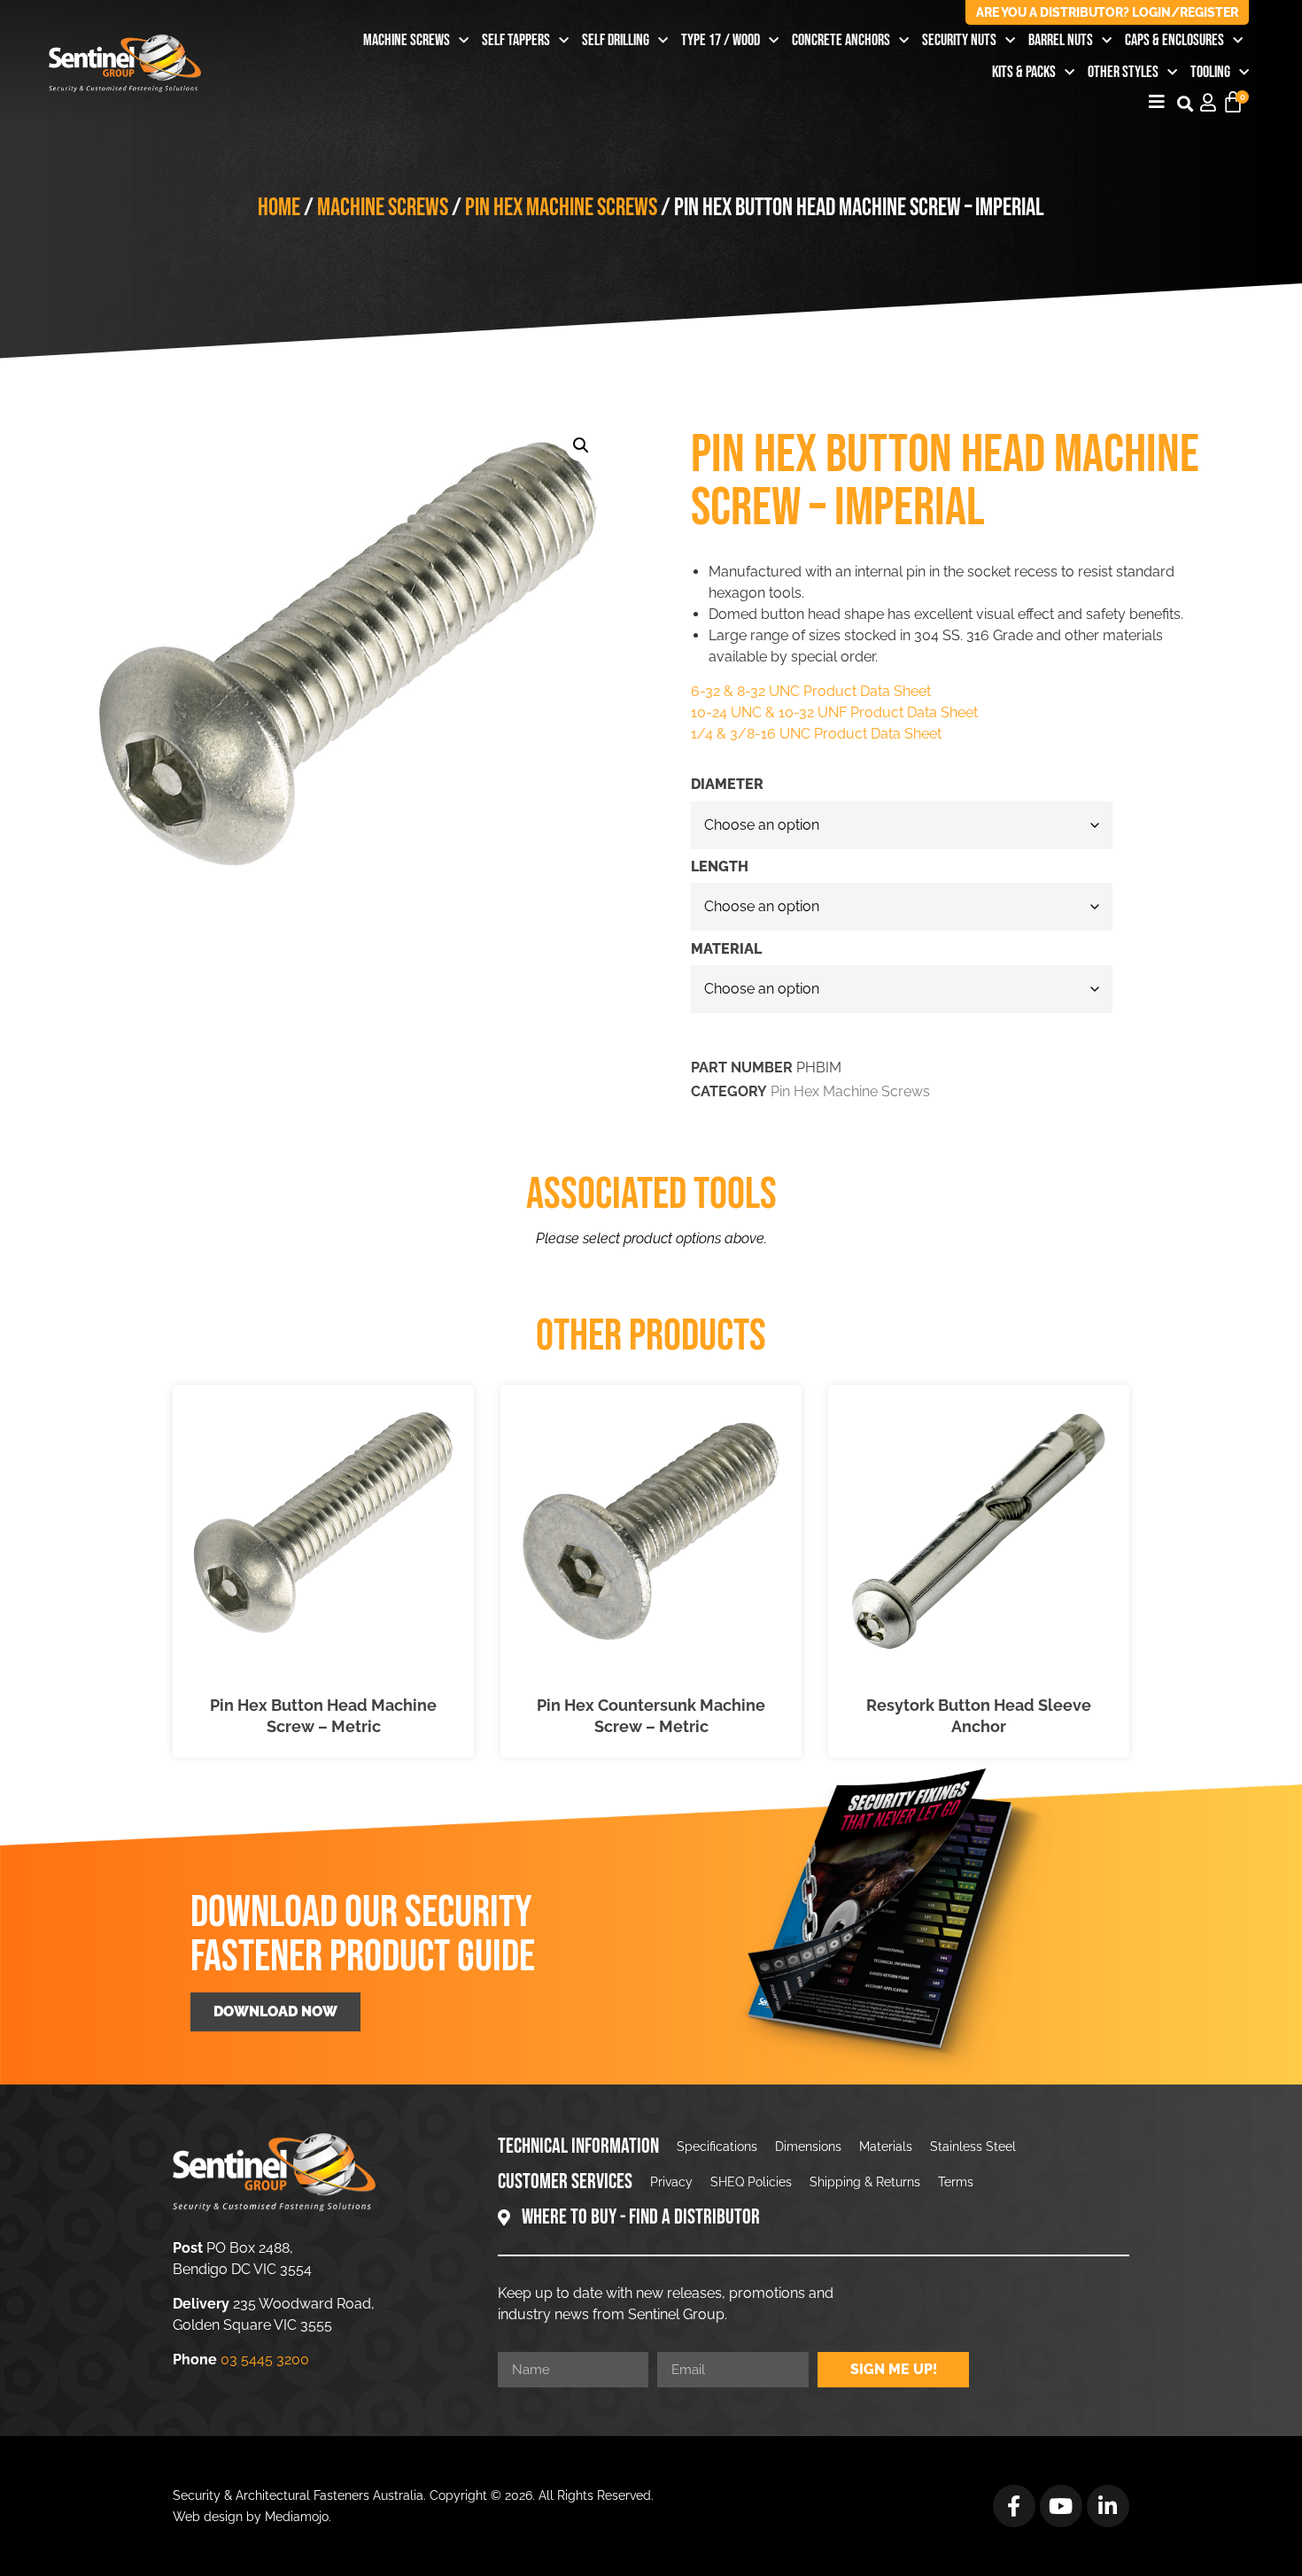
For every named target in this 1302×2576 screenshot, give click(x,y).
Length (720, 867)
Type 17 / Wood (721, 40)
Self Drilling (616, 40)
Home (279, 208)
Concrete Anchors (841, 40)
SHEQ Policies (751, 2182)
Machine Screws (407, 40)
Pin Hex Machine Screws (561, 208)
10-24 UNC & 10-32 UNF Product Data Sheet (834, 712)
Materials (886, 2147)
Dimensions (808, 2147)
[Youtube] (1061, 2506)
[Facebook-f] (1014, 2506)
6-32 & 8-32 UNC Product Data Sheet (811, 691)
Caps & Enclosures (1174, 40)
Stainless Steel (973, 2147)
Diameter (727, 785)
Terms (956, 2182)
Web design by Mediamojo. (252, 2517)
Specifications (717, 2147)
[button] (1185, 103)
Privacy (671, 2182)
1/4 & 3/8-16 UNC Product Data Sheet (816, 734)
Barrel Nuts (1061, 40)
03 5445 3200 (265, 2359)
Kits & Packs (1024, 72)
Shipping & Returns (865, 2182)
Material (726, 949)
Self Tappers (516, 40)
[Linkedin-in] (1108, 2506)
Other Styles (1123, 72)
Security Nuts (959, 40)
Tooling (1210, 72)
